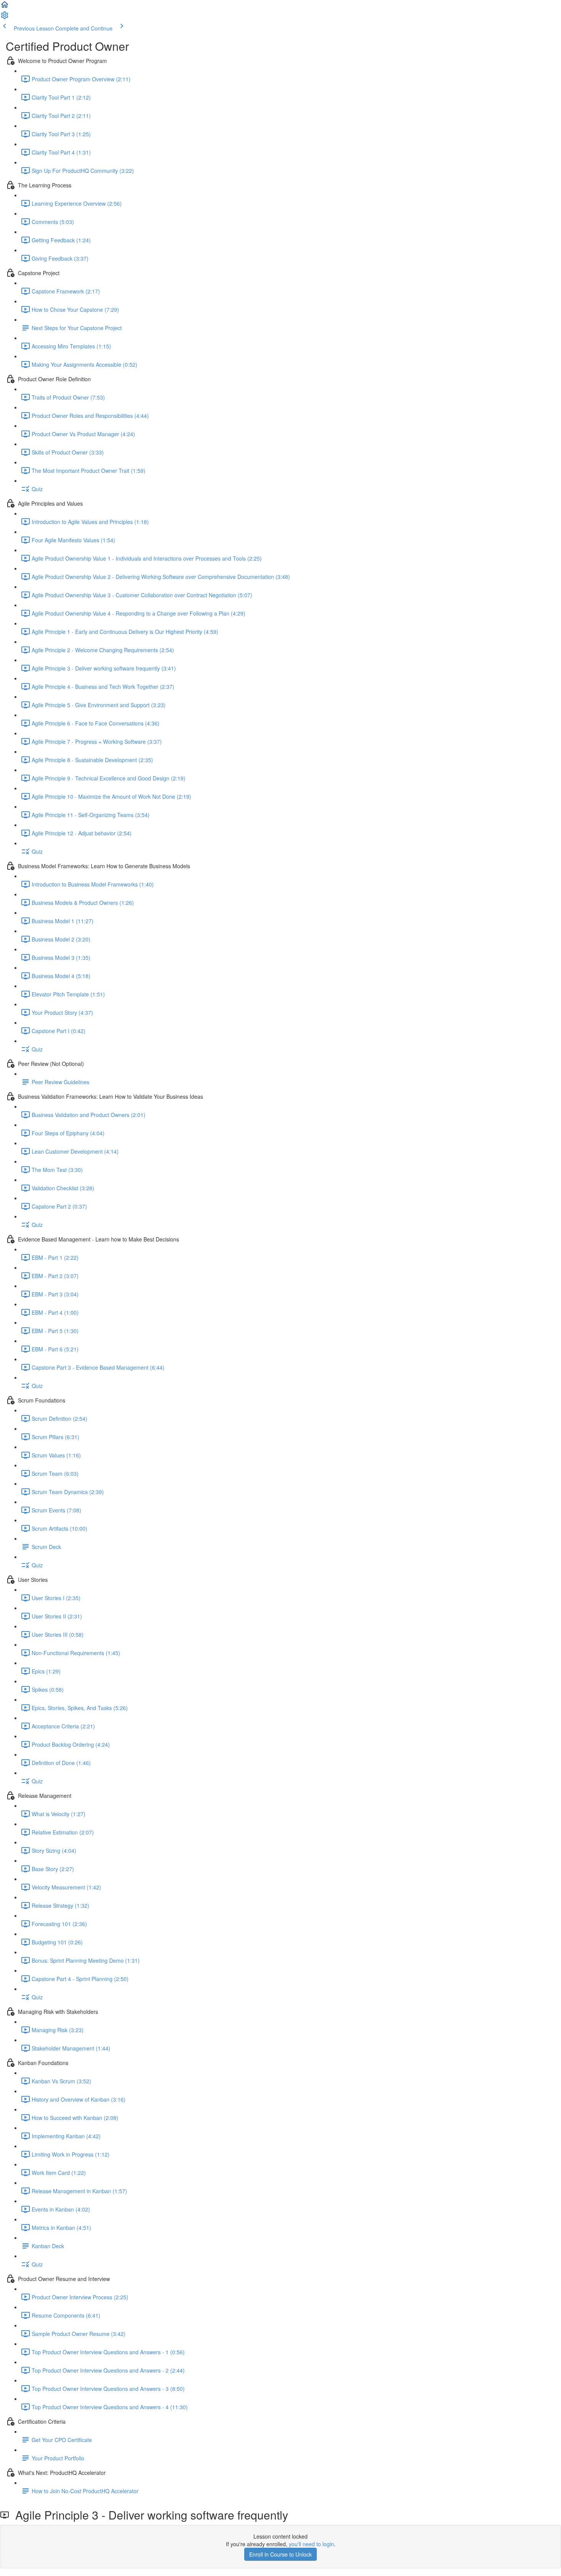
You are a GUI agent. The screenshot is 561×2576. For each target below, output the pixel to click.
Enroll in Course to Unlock (280, 2554)
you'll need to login (311, 2544)
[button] (5, 7)
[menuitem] (5, 18)
